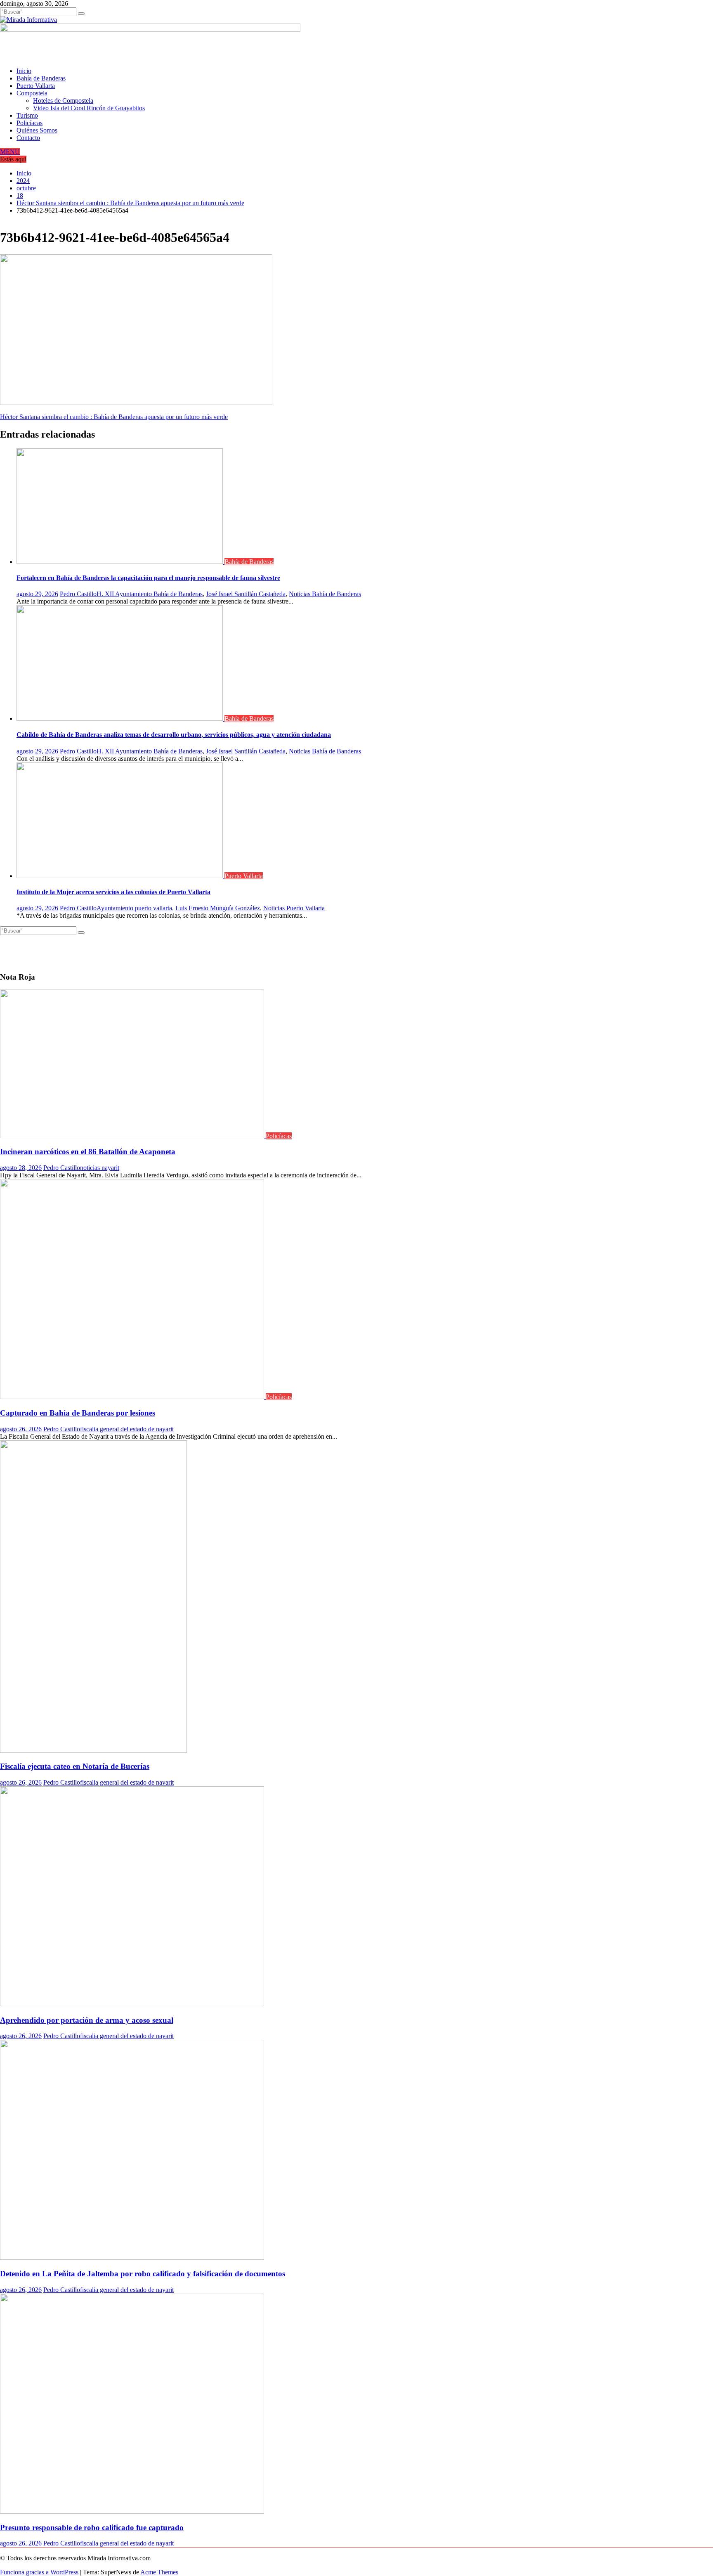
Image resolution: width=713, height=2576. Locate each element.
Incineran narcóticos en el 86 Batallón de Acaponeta (88, 1152)
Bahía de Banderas (41, 78)
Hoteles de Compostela (63, 101)
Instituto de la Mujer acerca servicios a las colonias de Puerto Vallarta (113, 892)
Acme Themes (159, 2572)
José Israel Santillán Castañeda (246, 594)
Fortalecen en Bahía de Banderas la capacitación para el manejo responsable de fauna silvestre (148, 578)
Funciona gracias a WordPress (39, 2572)
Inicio (24, 71)
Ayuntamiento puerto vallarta (134, 908)
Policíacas (30, 123)
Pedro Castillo (78, 594)
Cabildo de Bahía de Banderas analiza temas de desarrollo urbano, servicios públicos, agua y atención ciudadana (174, 735)
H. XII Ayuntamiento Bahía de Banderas (150, 594)
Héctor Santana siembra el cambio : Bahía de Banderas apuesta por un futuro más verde (114, 417)
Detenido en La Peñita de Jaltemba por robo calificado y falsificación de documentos (143, 2274)
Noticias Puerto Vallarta (294, 908)
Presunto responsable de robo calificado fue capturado (92, 2527)
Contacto (28, 138)
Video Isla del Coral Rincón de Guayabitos (89, 108)
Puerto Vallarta (36, 86)
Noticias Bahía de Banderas (325, 594)
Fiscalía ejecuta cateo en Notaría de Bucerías (75, 1766)
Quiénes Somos (37, 130)
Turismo (27, 115)
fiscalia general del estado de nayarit (127, 1429)
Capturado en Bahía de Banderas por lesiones (78, 1413)
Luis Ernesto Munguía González (218, 908)
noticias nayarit (100, 1168)
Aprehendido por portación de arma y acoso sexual (87, 2020)
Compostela (32, 93)
